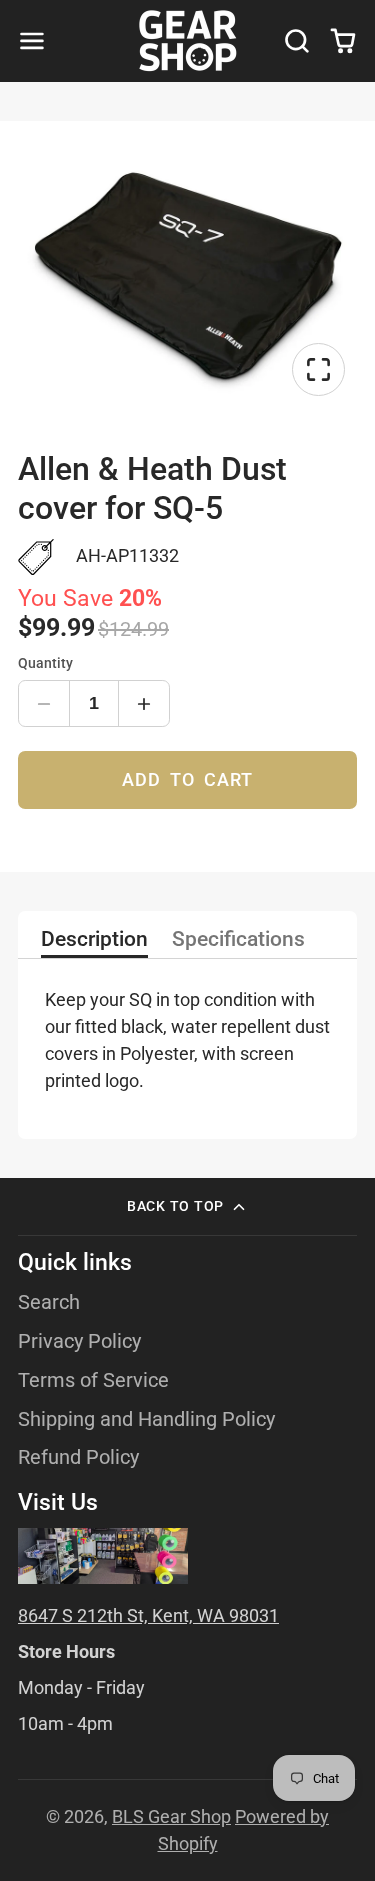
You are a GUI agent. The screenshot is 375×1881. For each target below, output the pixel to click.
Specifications (238, 940)
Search (49, 1302)
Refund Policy (78, 1457)
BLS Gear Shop (171, 1816)
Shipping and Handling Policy (146, 1419)
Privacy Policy (79, 1341)
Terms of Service (93, 1380)
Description (94, 940)
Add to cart (187, 779)
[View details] (103, 1555)
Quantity (45, 663)
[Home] (188, 41)
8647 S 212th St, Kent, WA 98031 (148, 1615)
